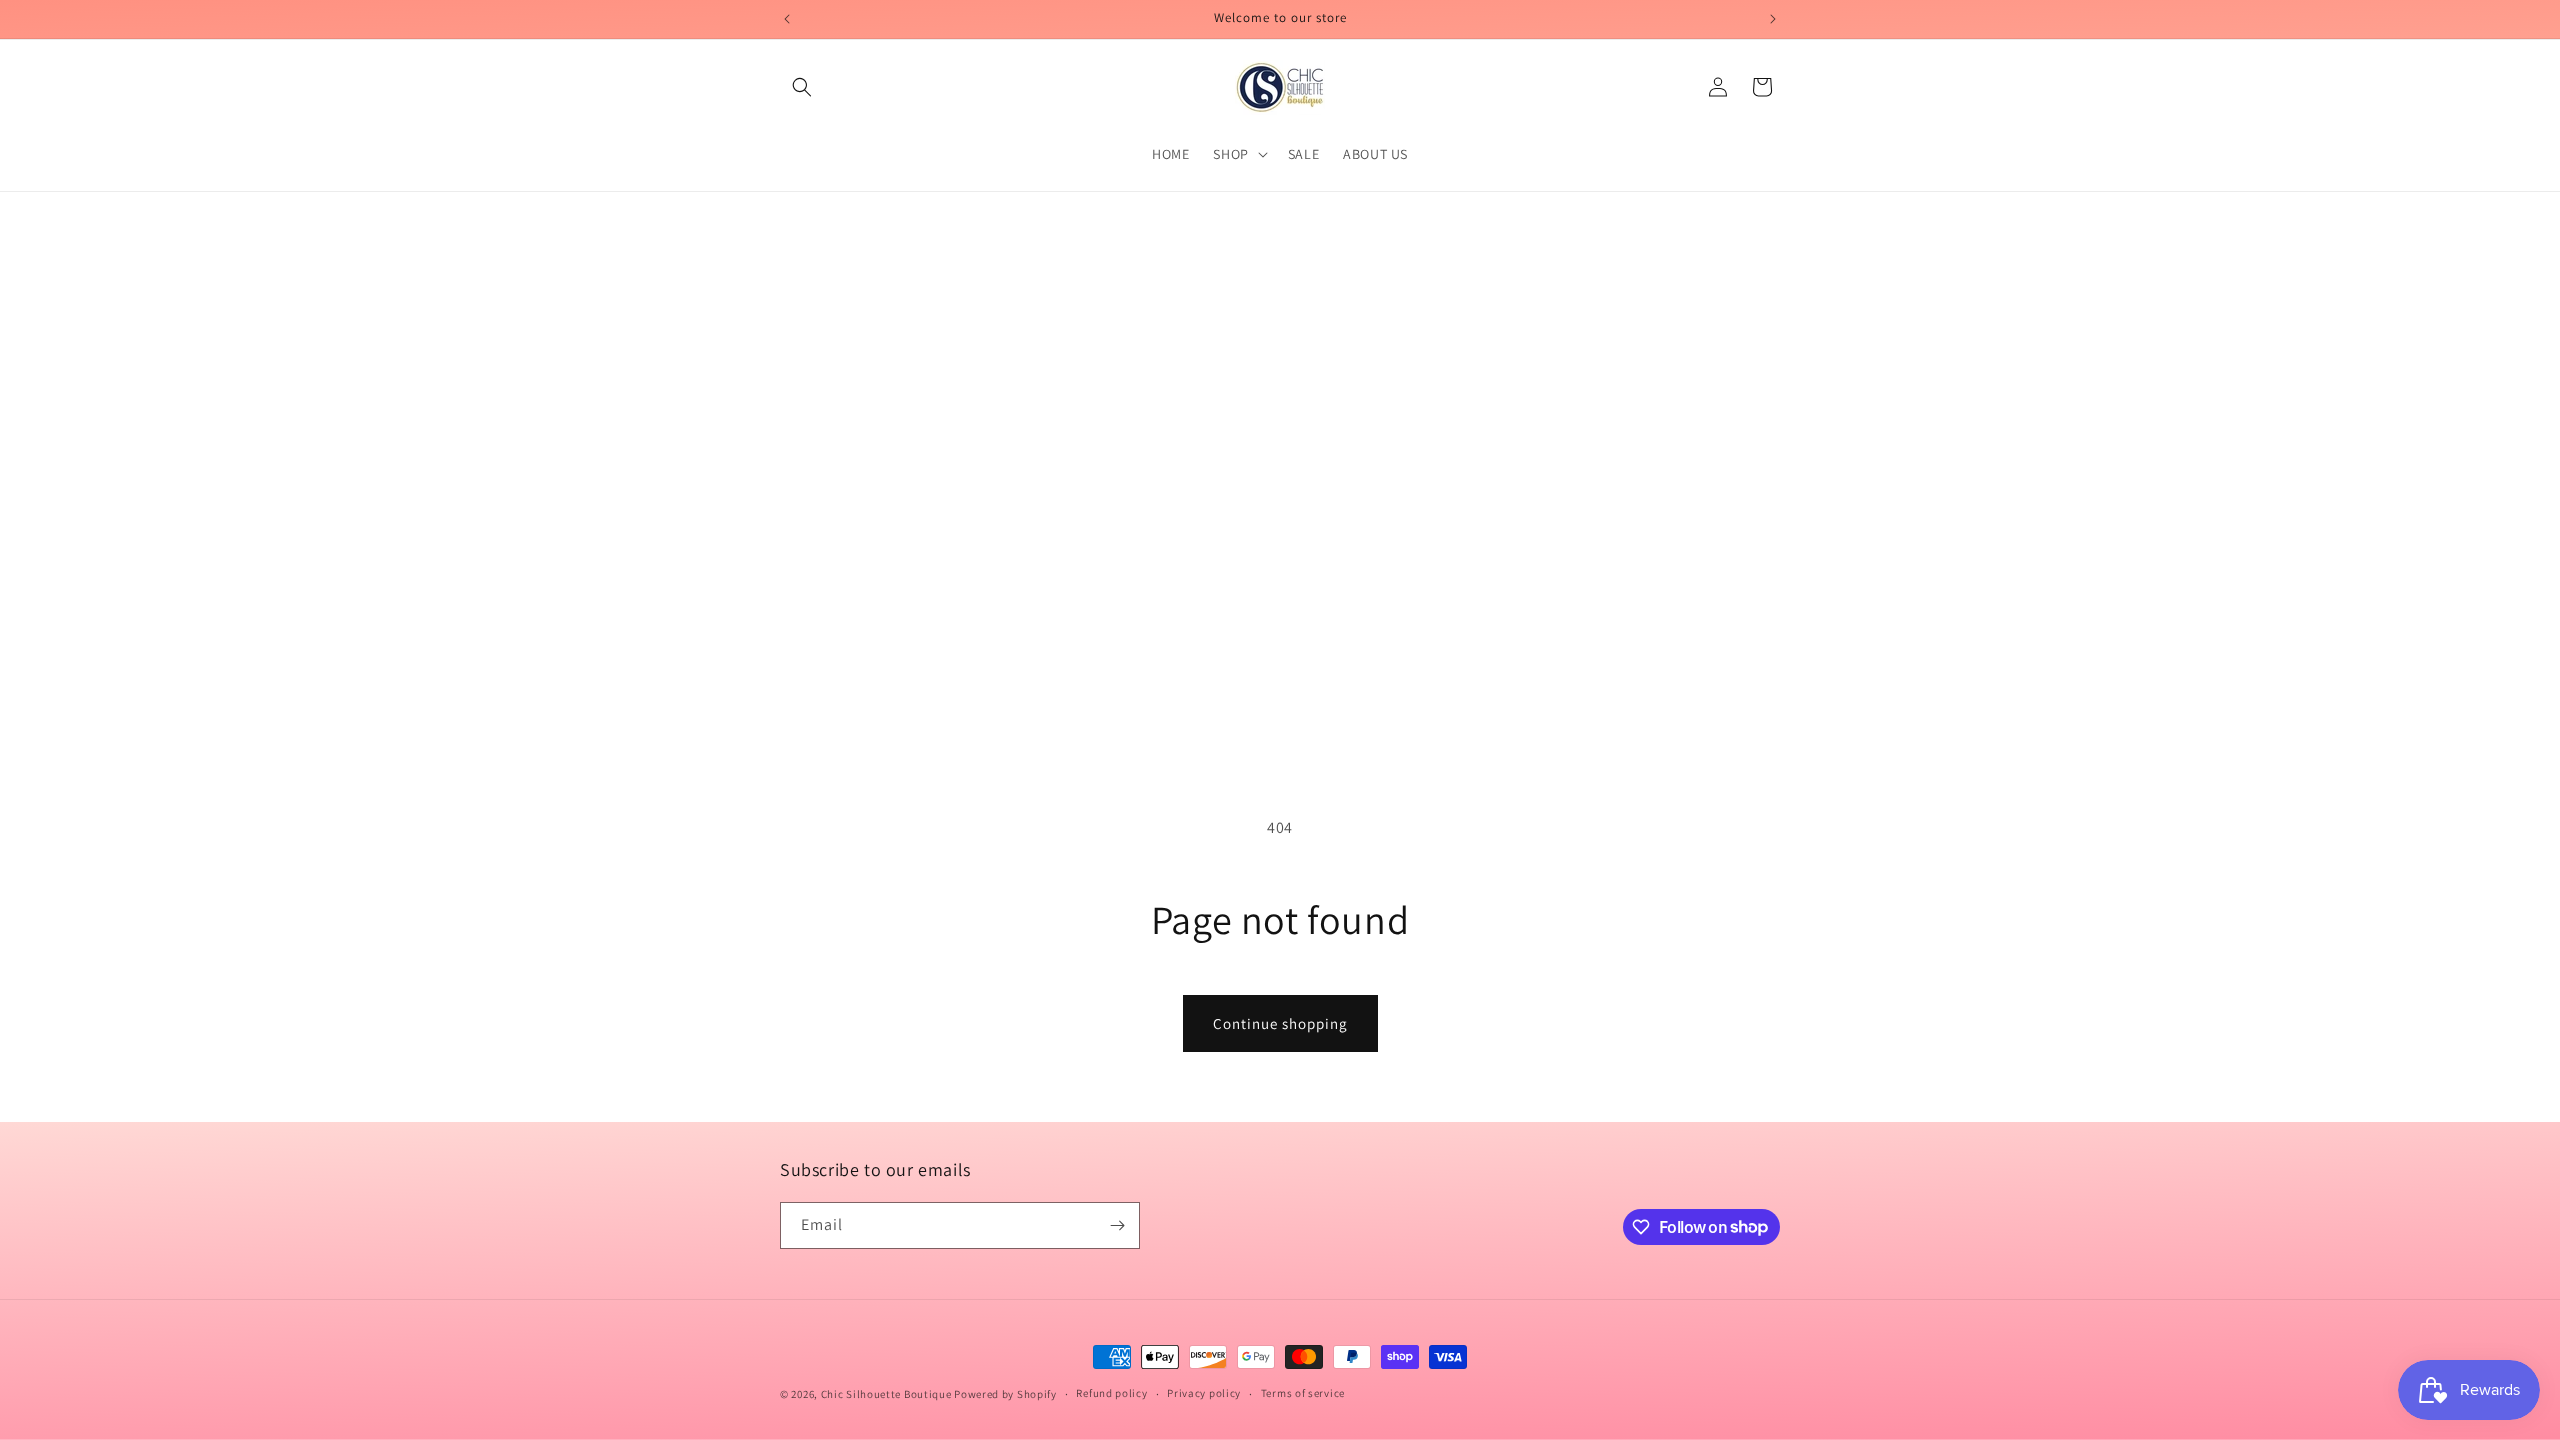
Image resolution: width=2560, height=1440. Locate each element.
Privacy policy (1204, 1393)
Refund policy (1111, 1393)
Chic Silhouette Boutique (888, 1394)
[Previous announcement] (787, 19)
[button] (802, 87)
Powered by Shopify (1005, 1394)
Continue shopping (1280, 1023)
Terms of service (1303, 1393)
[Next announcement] (1773, 19)
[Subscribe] (1117, 1225)
